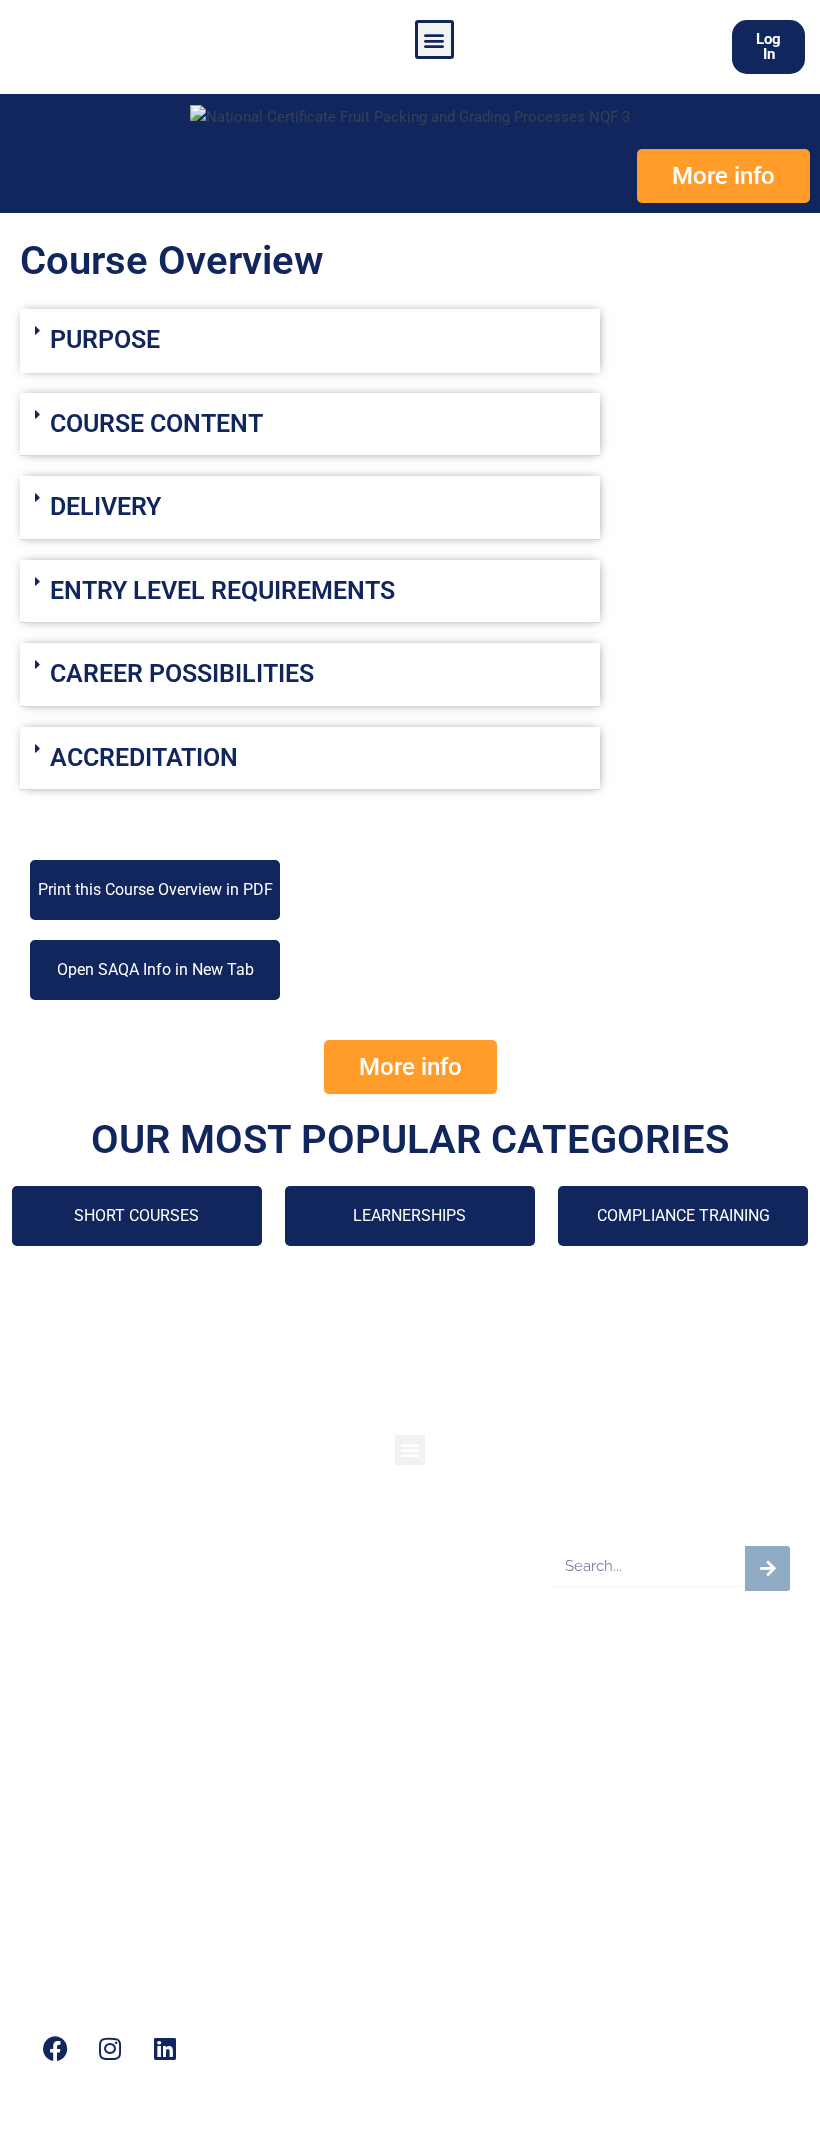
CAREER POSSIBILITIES (182, 673)
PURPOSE (105, 339)
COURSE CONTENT (156, 423)
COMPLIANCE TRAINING (683, 1215)
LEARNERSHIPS (409, 1215)
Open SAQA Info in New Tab (155, 969)
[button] (434, 39)
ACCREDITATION (144, 757)
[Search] (767, 1568)
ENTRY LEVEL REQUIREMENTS (222, 590)
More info (723, 176)
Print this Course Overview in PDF (155, 889)
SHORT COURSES (136, 1215)
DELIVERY (105, 506)
